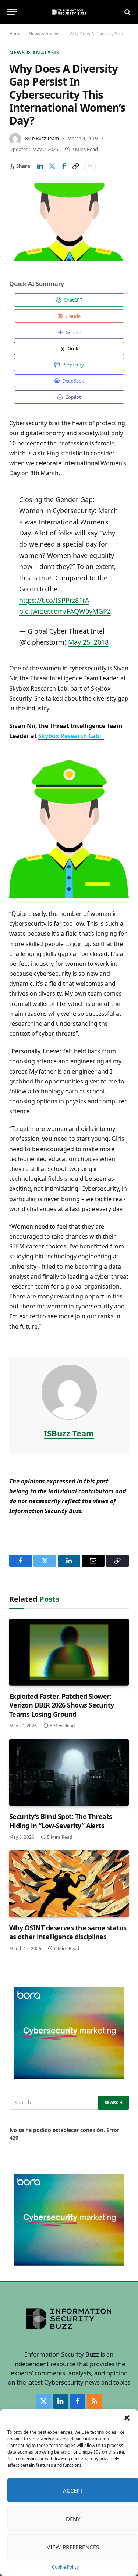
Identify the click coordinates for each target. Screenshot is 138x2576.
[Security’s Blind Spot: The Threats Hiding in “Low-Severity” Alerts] (69, 1772)
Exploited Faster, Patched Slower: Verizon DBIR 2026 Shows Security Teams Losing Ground (62, 1705)
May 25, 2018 (88, 642)
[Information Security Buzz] (69, 12)
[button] (127, 2418)
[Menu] (12, 12)
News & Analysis (46, 34)
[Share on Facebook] (64, 166)
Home (15, 34)
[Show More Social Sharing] (90, 166)
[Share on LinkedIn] (40, 166)
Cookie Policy (65, 2567)
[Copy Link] (75, 166)
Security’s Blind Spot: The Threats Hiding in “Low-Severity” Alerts (61, 1821)
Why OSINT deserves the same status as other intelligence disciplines (68, 1932)
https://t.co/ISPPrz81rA (54, 600)
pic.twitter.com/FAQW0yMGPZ (65, 611)
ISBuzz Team (45, 138)
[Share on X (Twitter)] (52, 166)
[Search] (127, 12)
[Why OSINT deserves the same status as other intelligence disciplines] (69, 1884)
